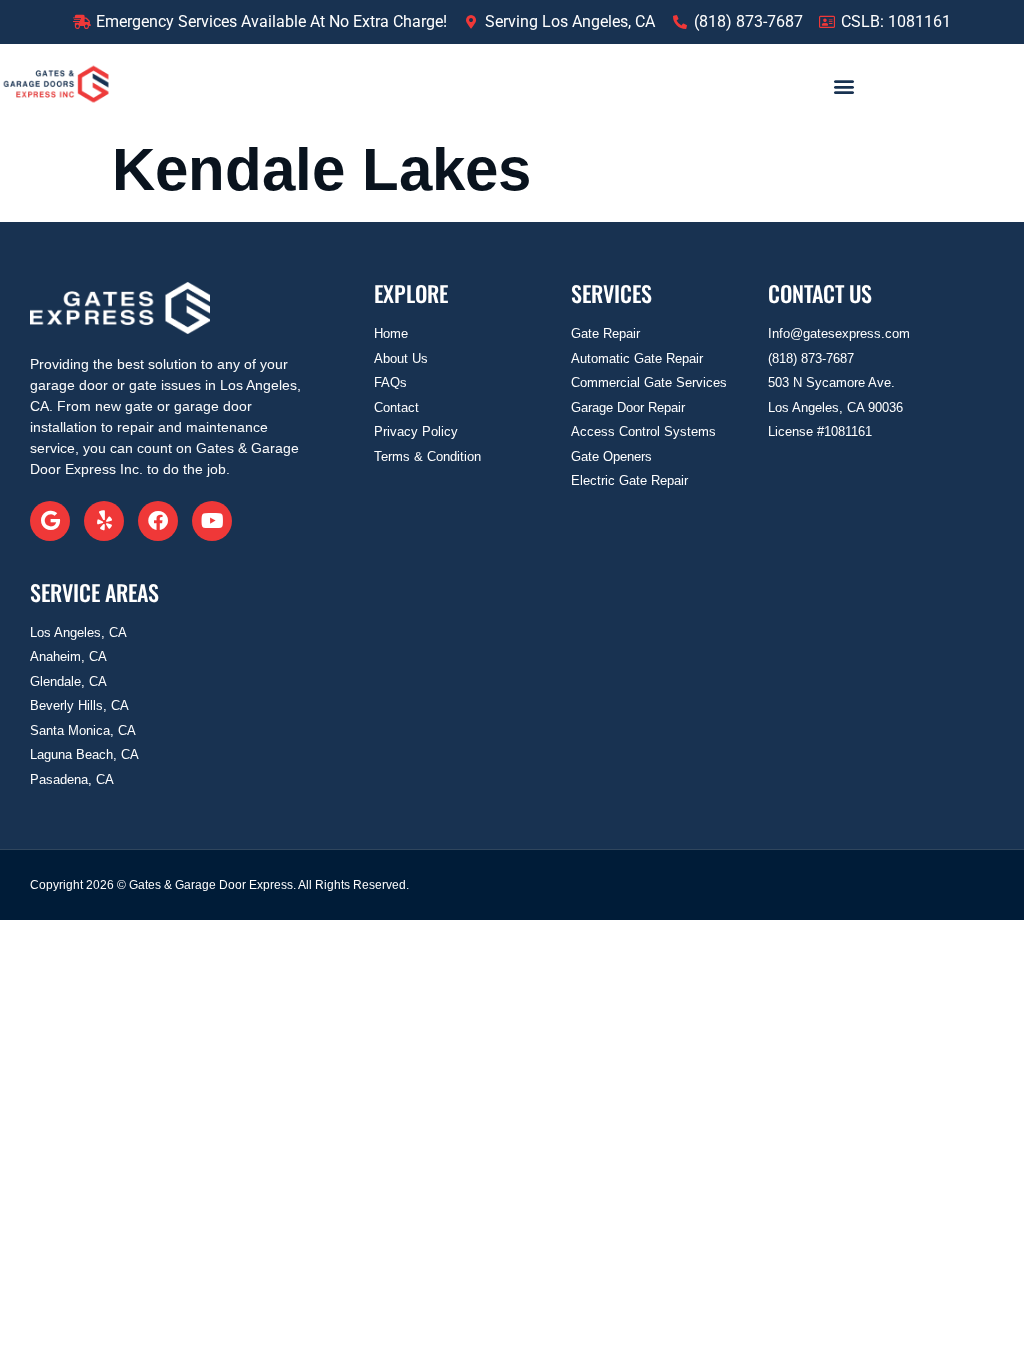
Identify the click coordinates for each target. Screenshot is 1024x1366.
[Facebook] (158, 521)
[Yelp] (104, 521)
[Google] (50, 521)
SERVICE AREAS (94, 592)
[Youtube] (212, 521)
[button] (843, 85)
